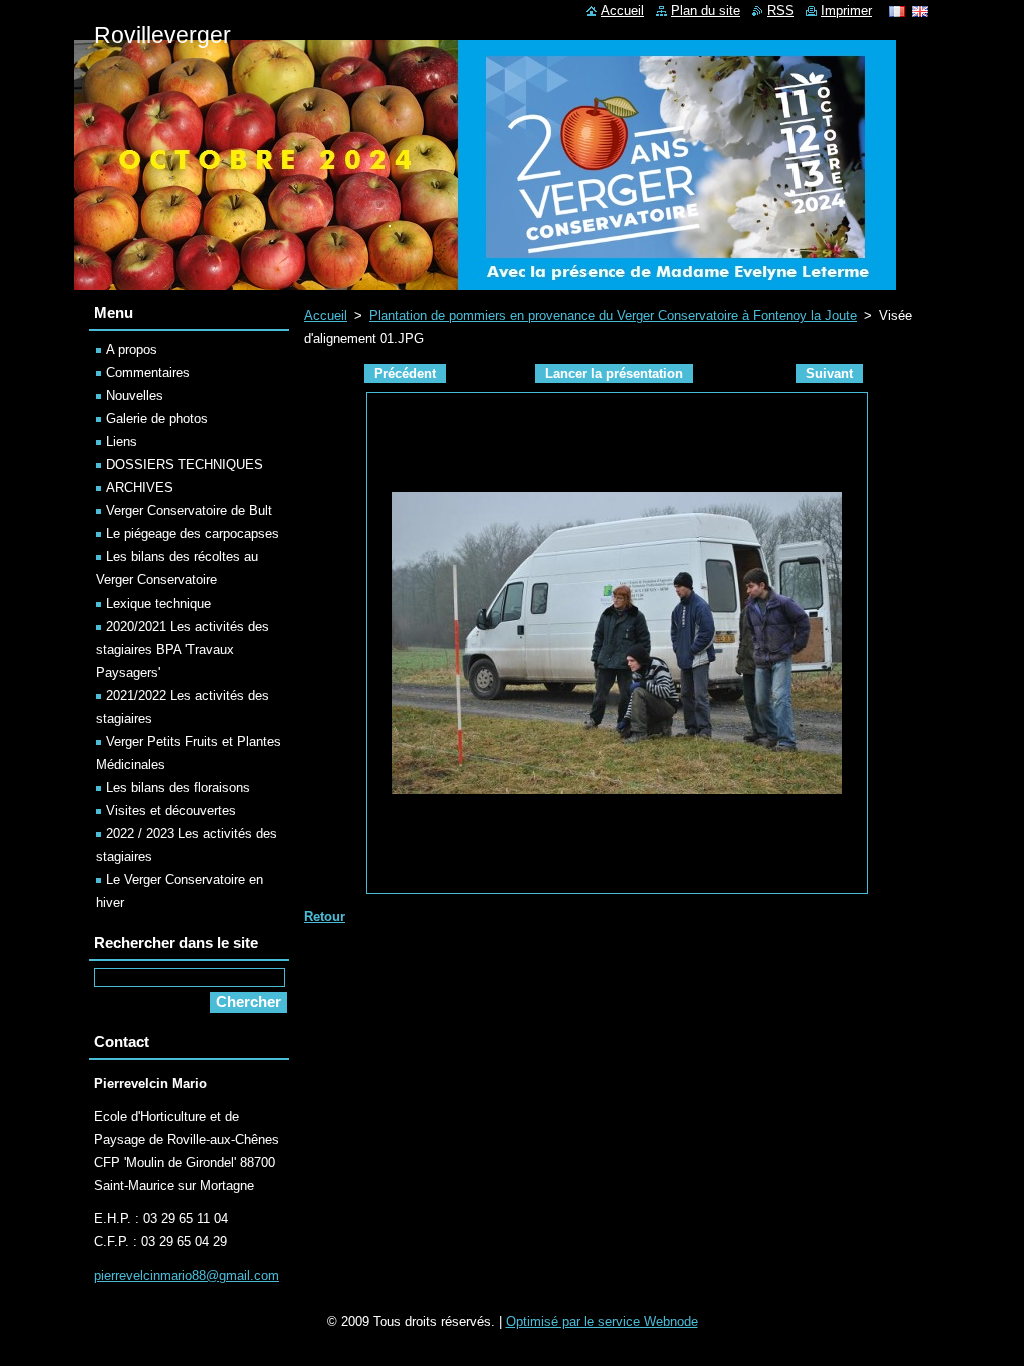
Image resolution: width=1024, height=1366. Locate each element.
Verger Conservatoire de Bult (189, 510)
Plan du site (705, 10)
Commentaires (148, 372)
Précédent (405, 373)
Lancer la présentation (614, 373)
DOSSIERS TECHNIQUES (184, 464)
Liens (121, 441)
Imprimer (846, 10)
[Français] (897, 11)
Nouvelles (134, 395)
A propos (131, 349)
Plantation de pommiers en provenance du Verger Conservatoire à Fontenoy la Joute (613, 315)
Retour (324, 916)
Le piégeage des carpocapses (192, 533)
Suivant (829, 373)
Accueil (325, 315)
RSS (780, 10)
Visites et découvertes (171, 810)
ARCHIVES (139, 487)
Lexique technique (158, 603)
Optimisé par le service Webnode (602, 1321)
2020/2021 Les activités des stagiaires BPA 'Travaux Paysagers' (182, 649)
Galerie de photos (157, 418)
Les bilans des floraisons (178, 787)
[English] (920, 11)
